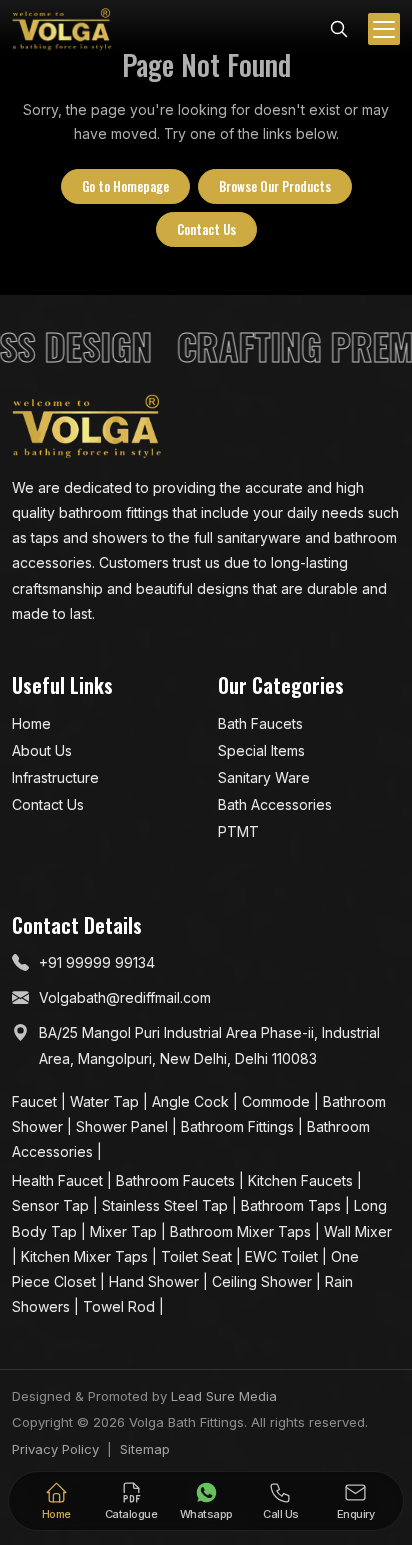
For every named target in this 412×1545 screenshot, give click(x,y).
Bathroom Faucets (177, 1180)
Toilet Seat (198, 1256)
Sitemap (145, 1449)
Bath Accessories (275, 804)
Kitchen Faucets (302, 1180)
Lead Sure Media (224, 1396)
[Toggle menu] (384, 29)
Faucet (36, 1101)
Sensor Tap (52, 1205)
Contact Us (206, 229)
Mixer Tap (125, 1231)
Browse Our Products (275, 186)
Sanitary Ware (264, 777)
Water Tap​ (106, 1101)
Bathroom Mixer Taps (242, 1231)
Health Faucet (59, 1180)
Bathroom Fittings (239, 1126)
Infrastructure (55, 777)
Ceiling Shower (264, 1281)
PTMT (238, 831)
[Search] (339, 27)
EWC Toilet (283, 1256)
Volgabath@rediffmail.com (125, 997)
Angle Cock (192, 1101)
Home (31, 723)
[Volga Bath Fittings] (62, 29)
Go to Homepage (125, 186)
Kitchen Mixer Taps (86, 1256)
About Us (42, 750)
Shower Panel (124, 1126)
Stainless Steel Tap (167, 1205)
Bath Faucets (260, 723)
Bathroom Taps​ (293, 1205)
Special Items (261, 750)
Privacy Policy (55, 1449)
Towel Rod (121, 1306)
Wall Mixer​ (358, 1231)
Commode (278, 1101)
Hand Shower (156, 1281)
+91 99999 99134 (97, 962)
